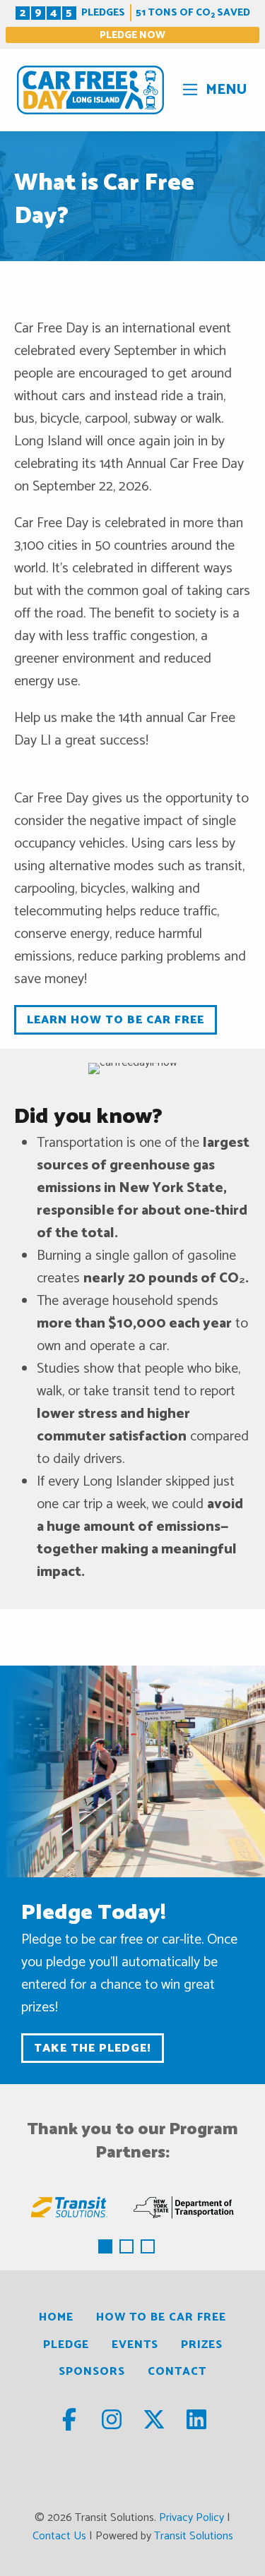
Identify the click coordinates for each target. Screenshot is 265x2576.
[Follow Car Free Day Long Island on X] (155, 2425)
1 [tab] (107, 2248)
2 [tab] (128, 2248)
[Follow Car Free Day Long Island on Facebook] (71, 2425)
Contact (177, 2372)
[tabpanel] (69, 2207)
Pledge (66, 2345)
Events (135, 2345)
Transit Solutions (194, 2536)
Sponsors (92, 2372)
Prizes (202, 2345)
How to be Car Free (161, 2317)
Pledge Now (132, 35)
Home (56, 2317)
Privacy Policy (192, 2518)
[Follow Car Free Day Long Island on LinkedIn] (196, 2425)
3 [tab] (149, 2248)
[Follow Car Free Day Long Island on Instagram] (113, 2425)
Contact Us (59, 2536)
